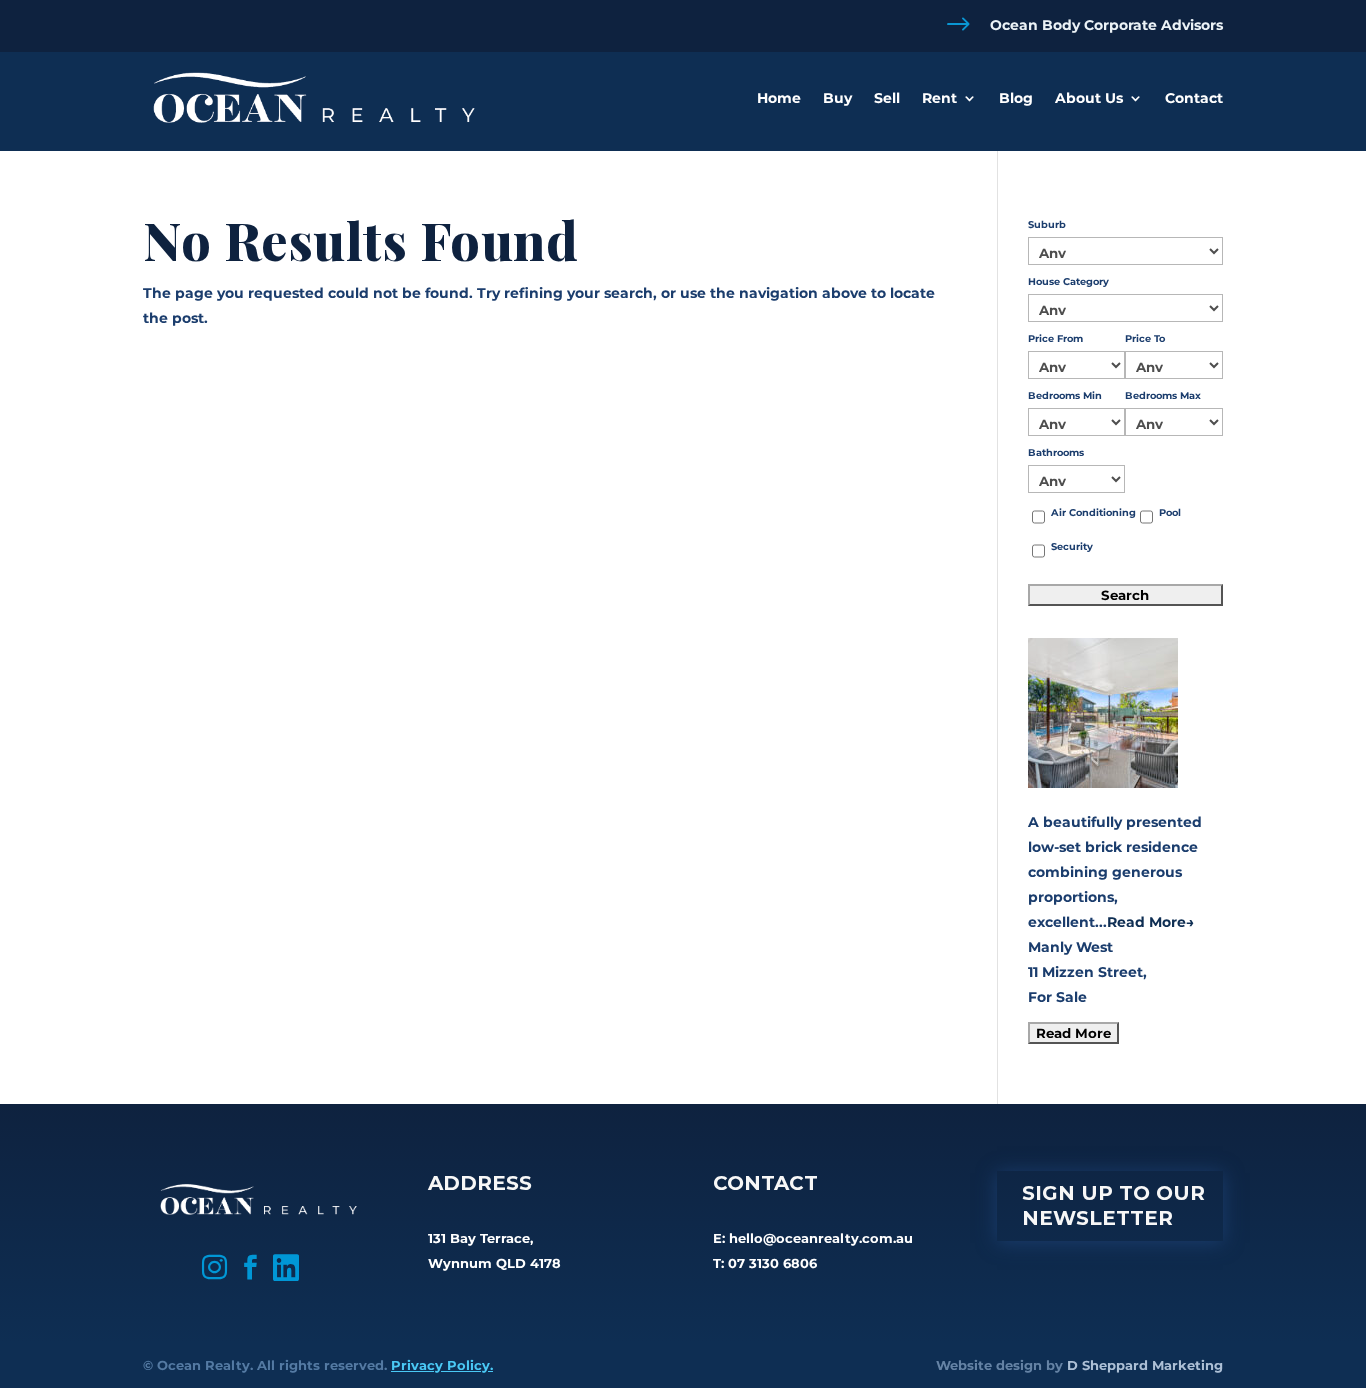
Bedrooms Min (1065, 395)
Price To (1145, 338)
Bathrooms (1056, 452)
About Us (1089, 98)
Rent (939, 98)
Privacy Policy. (442, 1365)
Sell (887, 98)
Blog (1016, 98)
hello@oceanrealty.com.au (821, 1238)
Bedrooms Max (1163, 395)
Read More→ (1150, 922)
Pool (1170, 512)
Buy (837, 98)
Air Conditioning (1093, 512)
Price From (1055, 338)
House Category (1068, 281)
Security (1072, 546)
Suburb (1047, 224)
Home (779, 98)
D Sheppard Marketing (1145, 1365)
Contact (1194, 98)
